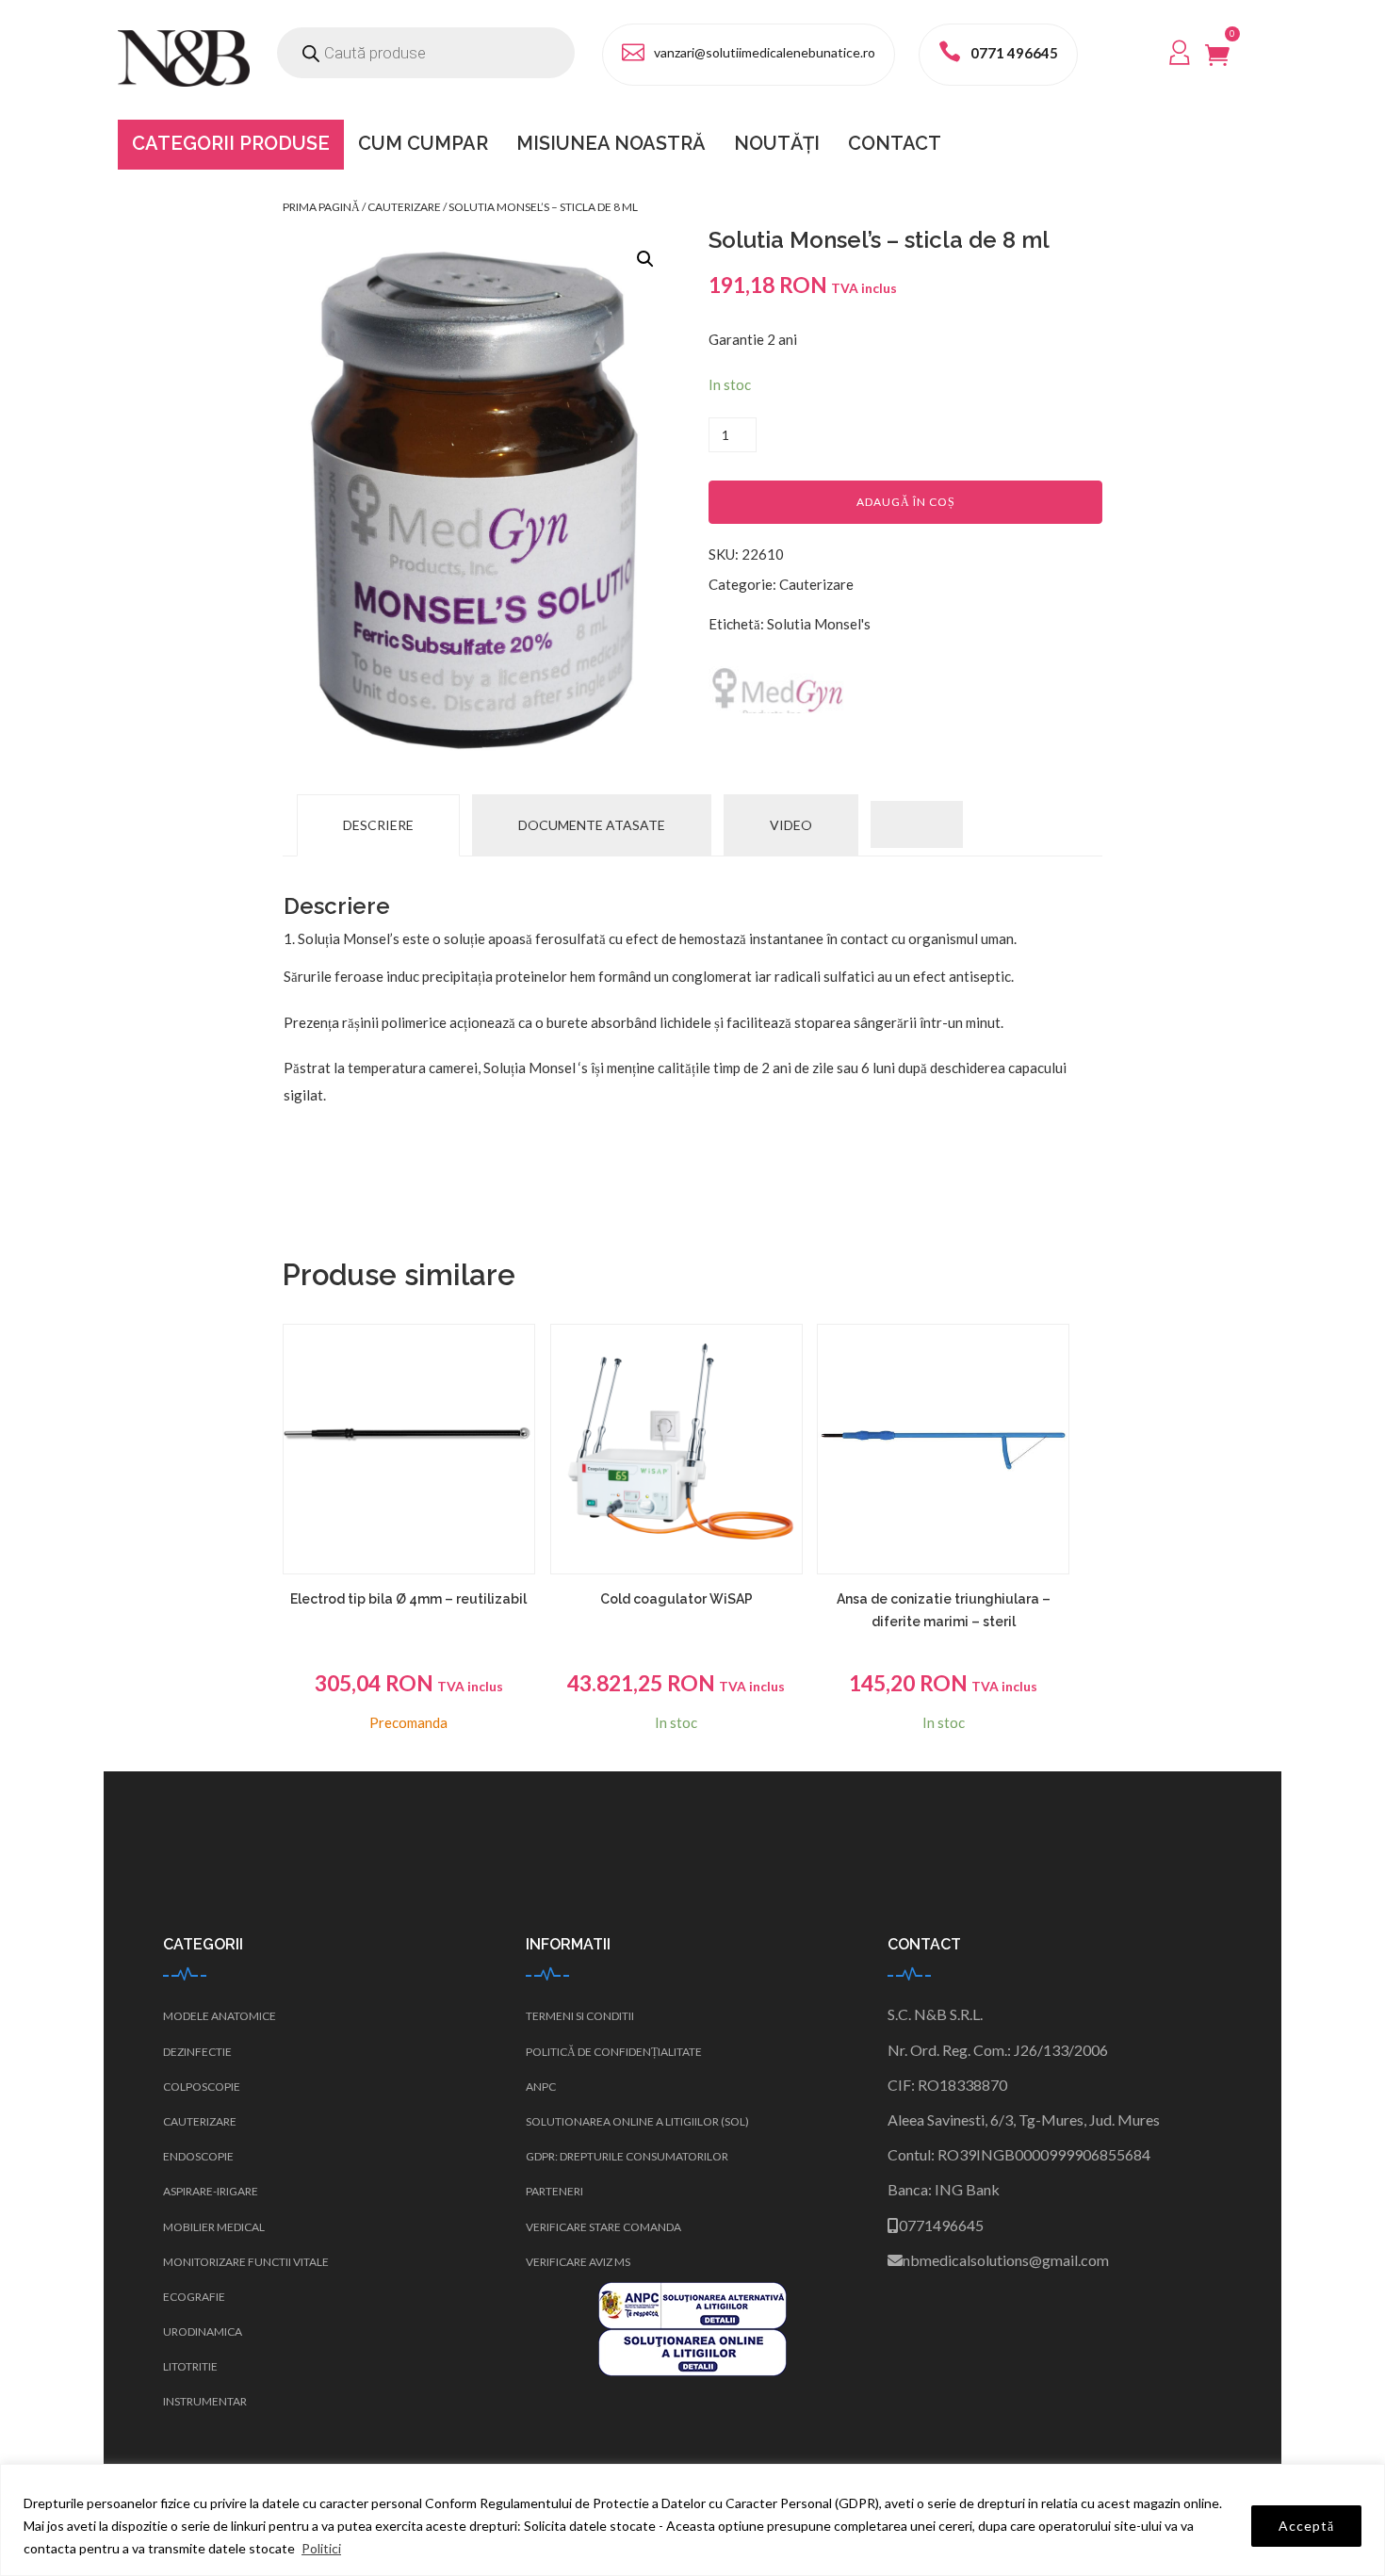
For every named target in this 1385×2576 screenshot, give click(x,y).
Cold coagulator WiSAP (676, 1599)
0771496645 (941, 2225)
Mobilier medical (214, 2227)
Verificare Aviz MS (578, 2262)
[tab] (378, 825)
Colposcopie (202, 2087)
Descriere (378, 825)
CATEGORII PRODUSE (231, 143)
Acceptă (1306, 2526)
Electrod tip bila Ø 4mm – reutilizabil (408, 1599)
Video (791, 825)
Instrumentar (205, 2401)
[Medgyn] (779, 690)
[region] (692, 2520)
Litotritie (190, 2366)
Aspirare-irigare (211, 2191)
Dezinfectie (197, 2052)
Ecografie (194, 2297)
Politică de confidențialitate (614, 2052)
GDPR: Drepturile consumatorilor (627, 2156)
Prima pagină (321, 207)
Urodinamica (203, 2331)
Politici (321, 2548)
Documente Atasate (592, 825)
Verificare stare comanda (603, 2227)
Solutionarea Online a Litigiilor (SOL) (637, 2121)
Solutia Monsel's (819, 624)
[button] (645, 259)
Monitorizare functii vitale (246, 2262)
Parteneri (554, 2191)
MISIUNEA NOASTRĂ (611, 143)
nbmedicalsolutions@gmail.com (1006, 2260)
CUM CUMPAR (423, 143)
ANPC (541, 2087)
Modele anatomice (220, 2016)
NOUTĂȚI (777, 143)
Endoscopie (198, 2156)
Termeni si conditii (580, 2016)
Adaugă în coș (906, 502)
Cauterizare (404, 207)
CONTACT (895, 143)
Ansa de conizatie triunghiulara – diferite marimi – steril (944, 1610)
